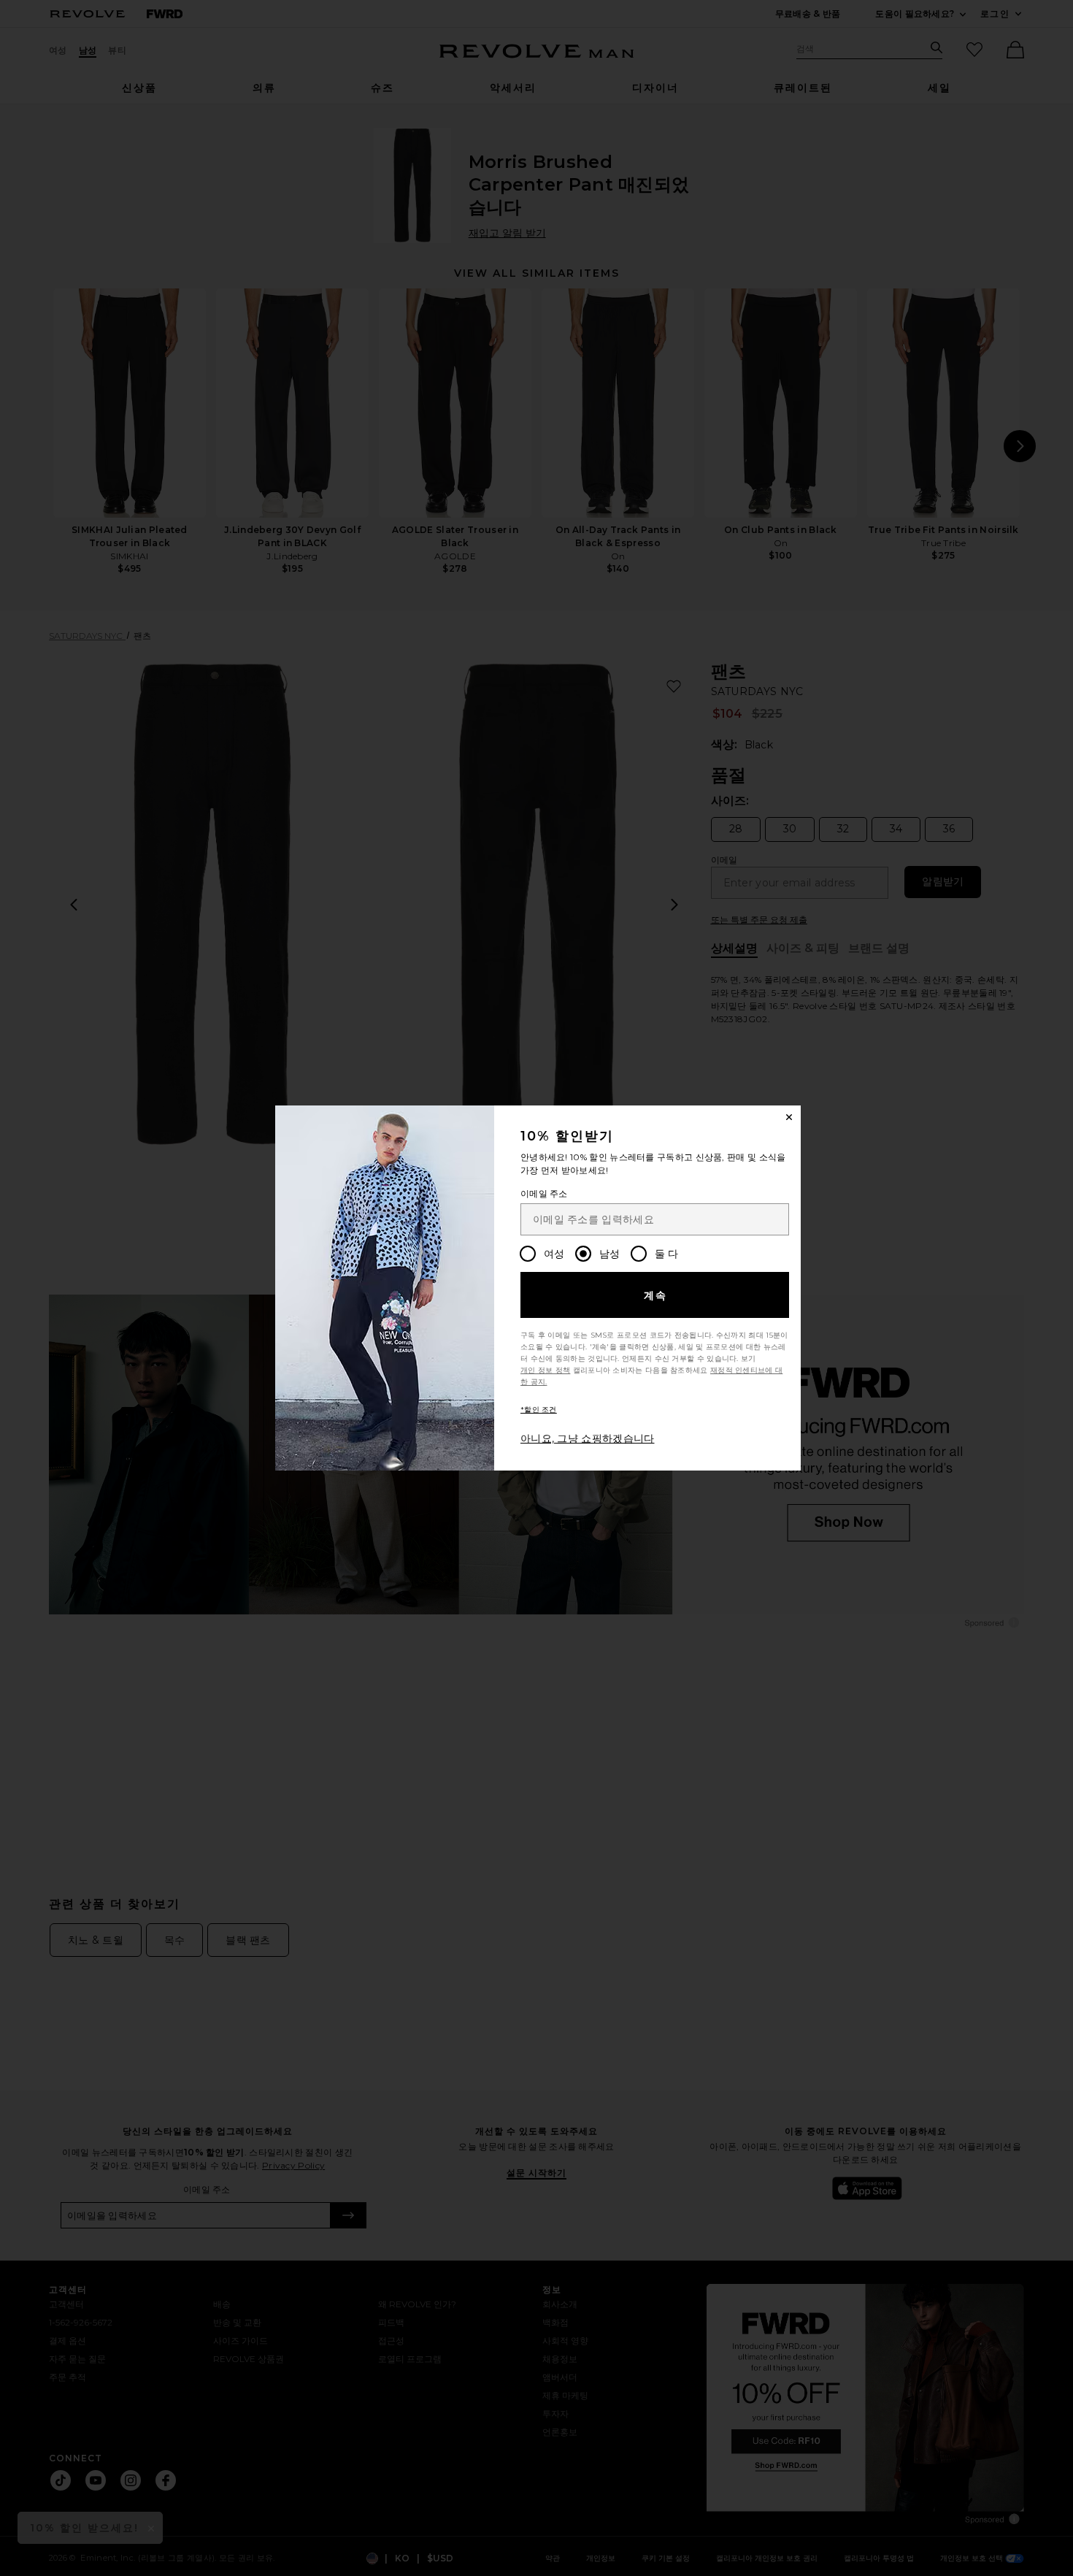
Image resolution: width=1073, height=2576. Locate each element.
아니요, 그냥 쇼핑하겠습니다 (588, 1438)
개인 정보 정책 (545, 1370)
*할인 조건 (539, 1410)
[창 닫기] (789, 1117)
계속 (656, 1295)
